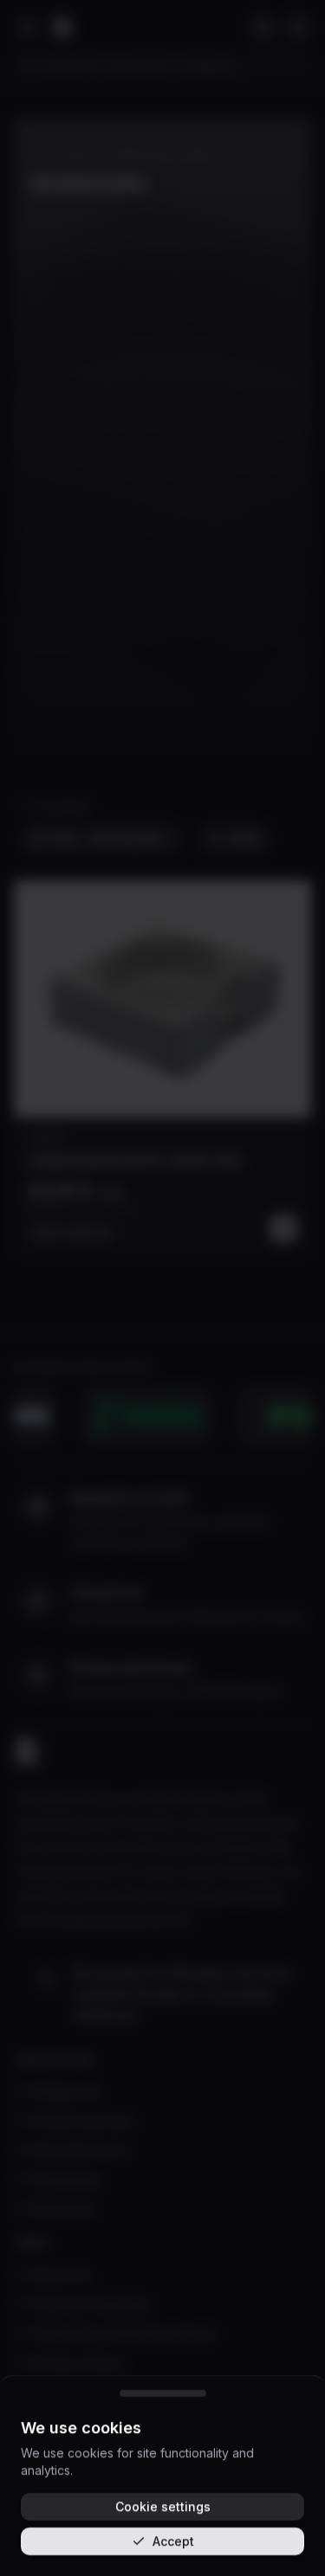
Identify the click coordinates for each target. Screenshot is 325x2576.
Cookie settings (163, 2506)
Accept (173, 2541)
